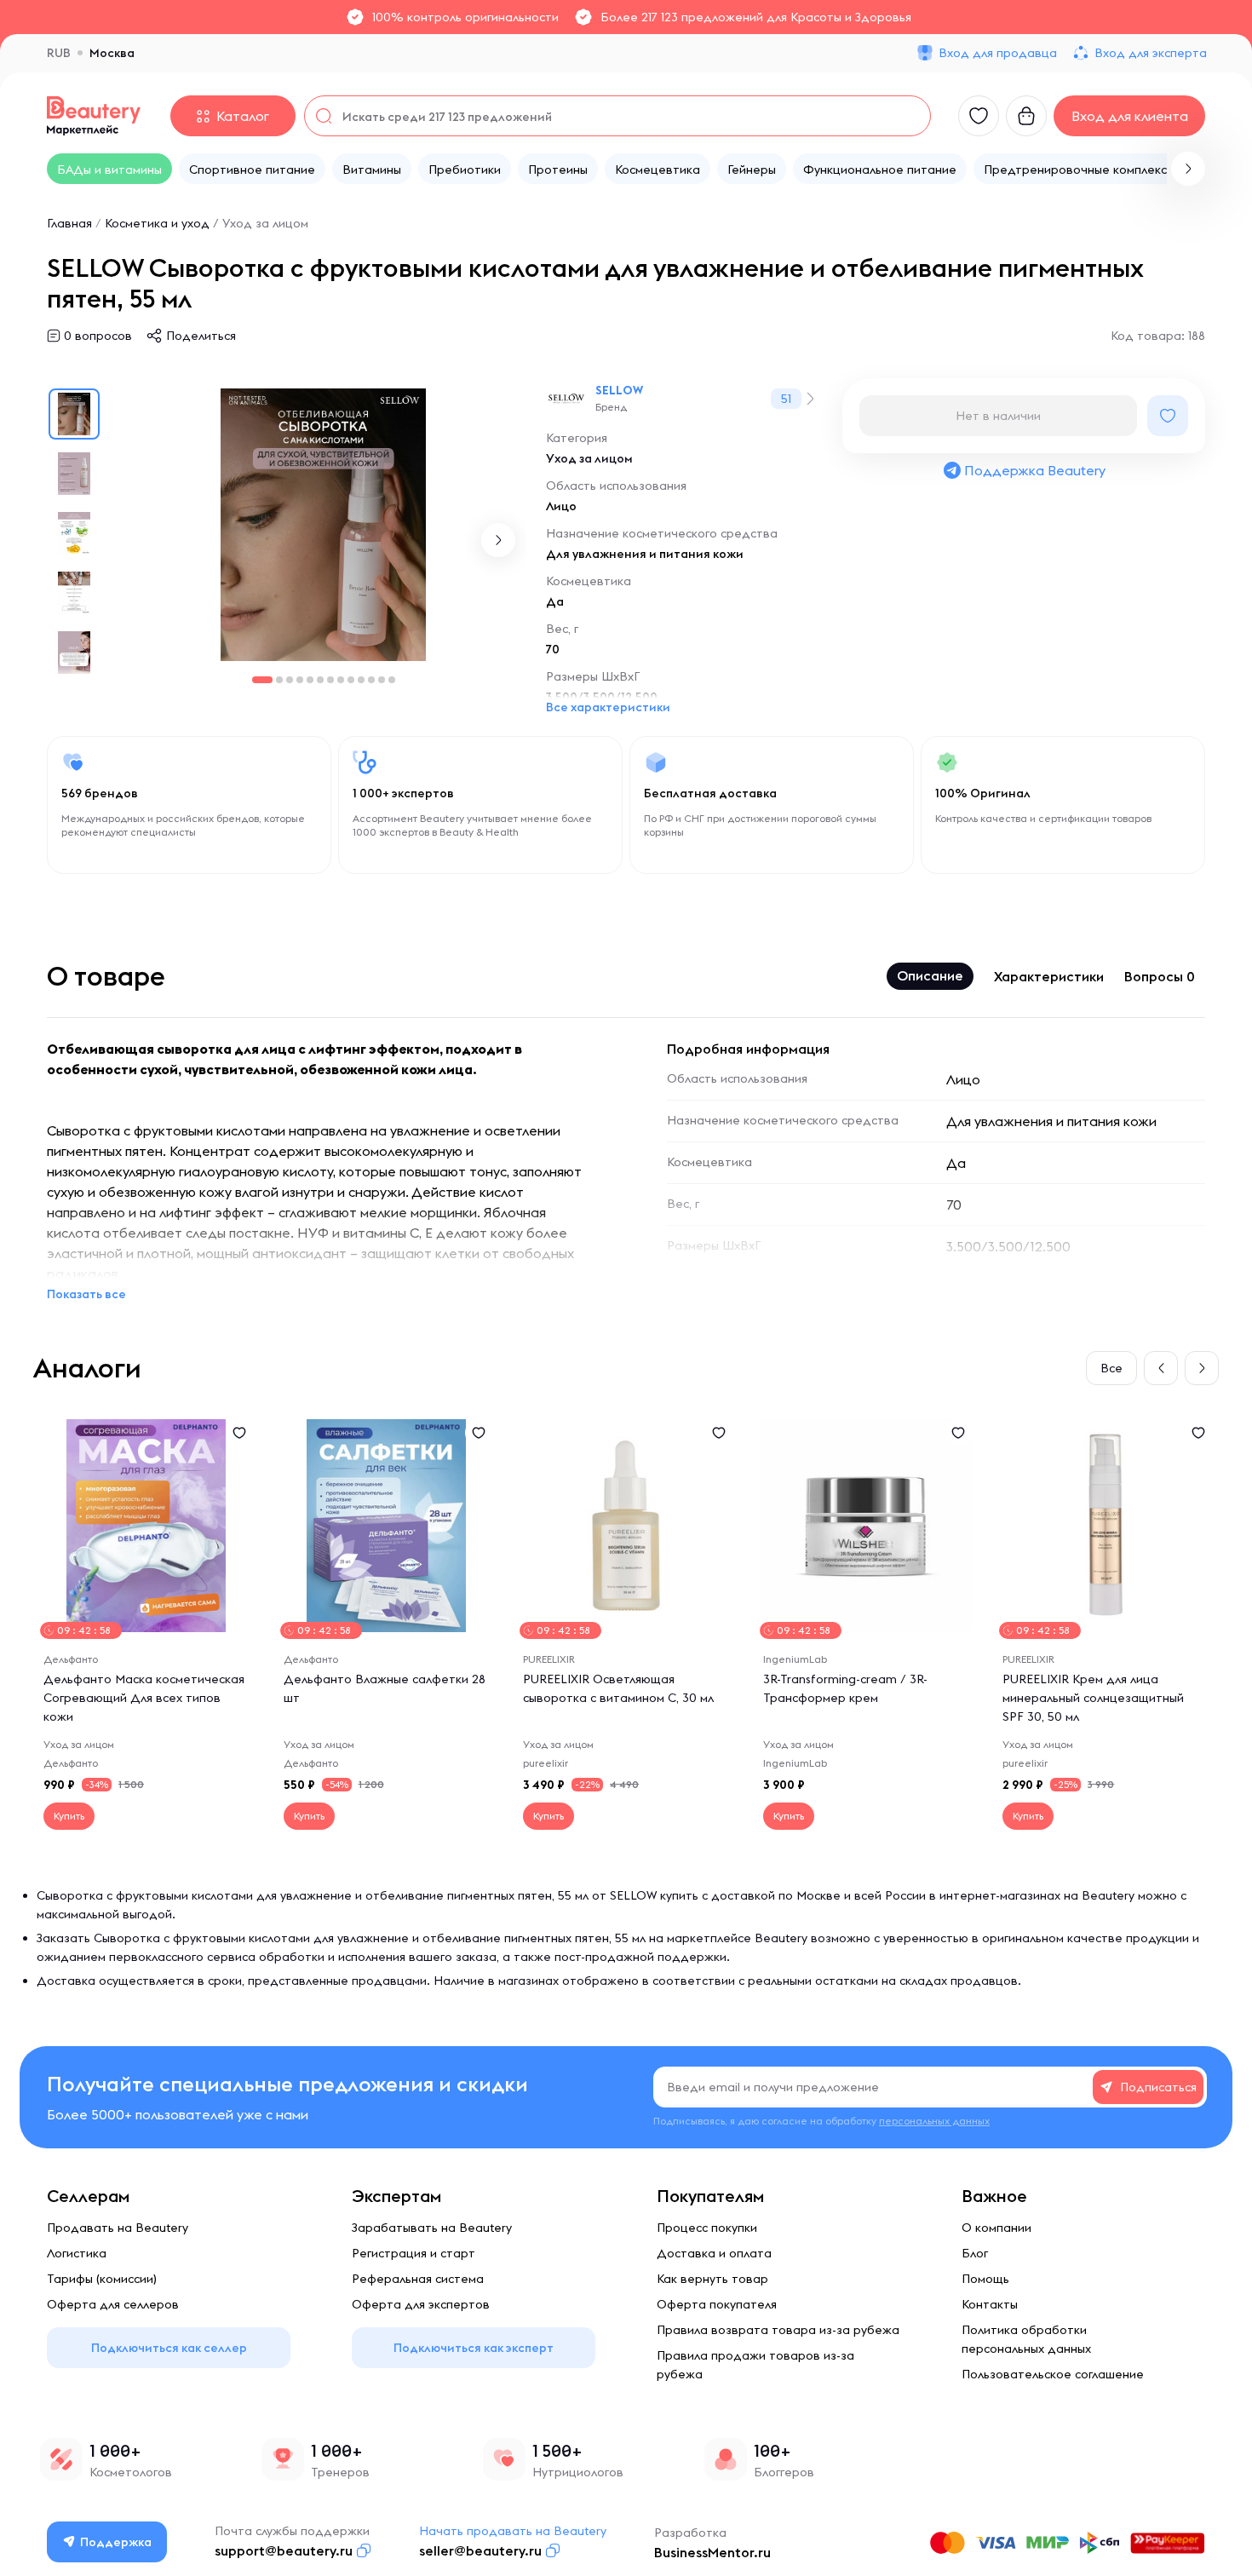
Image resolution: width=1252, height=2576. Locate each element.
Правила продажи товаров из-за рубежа (755, 2365)
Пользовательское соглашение (1053, 2374)
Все (1111, 1368)
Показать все (86, 1294)
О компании (996, 2228)
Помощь (985, 2279)
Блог (975, 2253)
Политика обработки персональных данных (1026, 2339)
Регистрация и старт (414, 2253)
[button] (1188, 169)
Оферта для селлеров (113, 2304)
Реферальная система (418, 2279)
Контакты (990, 2304)
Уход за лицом (265, 223)
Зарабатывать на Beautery (432, 2228)
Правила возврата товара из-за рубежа (778, 2330)
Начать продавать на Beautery (513, 2531)
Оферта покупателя (717, 2304)
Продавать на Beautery (118, 2228)
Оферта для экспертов (421, 2304)
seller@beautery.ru (480, 2550)
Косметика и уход (157, 223)
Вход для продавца (998, 53)
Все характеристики (608, 707)
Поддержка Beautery (1035, 470)
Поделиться (201, 336)
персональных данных (934, 2121)
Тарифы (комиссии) (102, 2279)
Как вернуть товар (712, 2279)
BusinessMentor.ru (712, 2552)
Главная (69, 223)
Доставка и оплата (714, 2253)
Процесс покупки (707, 2228)
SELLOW (619, 390)
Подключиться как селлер (169, 2348)
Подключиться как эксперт (474, 2348)
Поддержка (116, 2542)
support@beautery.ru (284, 2550)
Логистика (77, 2253)
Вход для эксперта (1151, 53)
